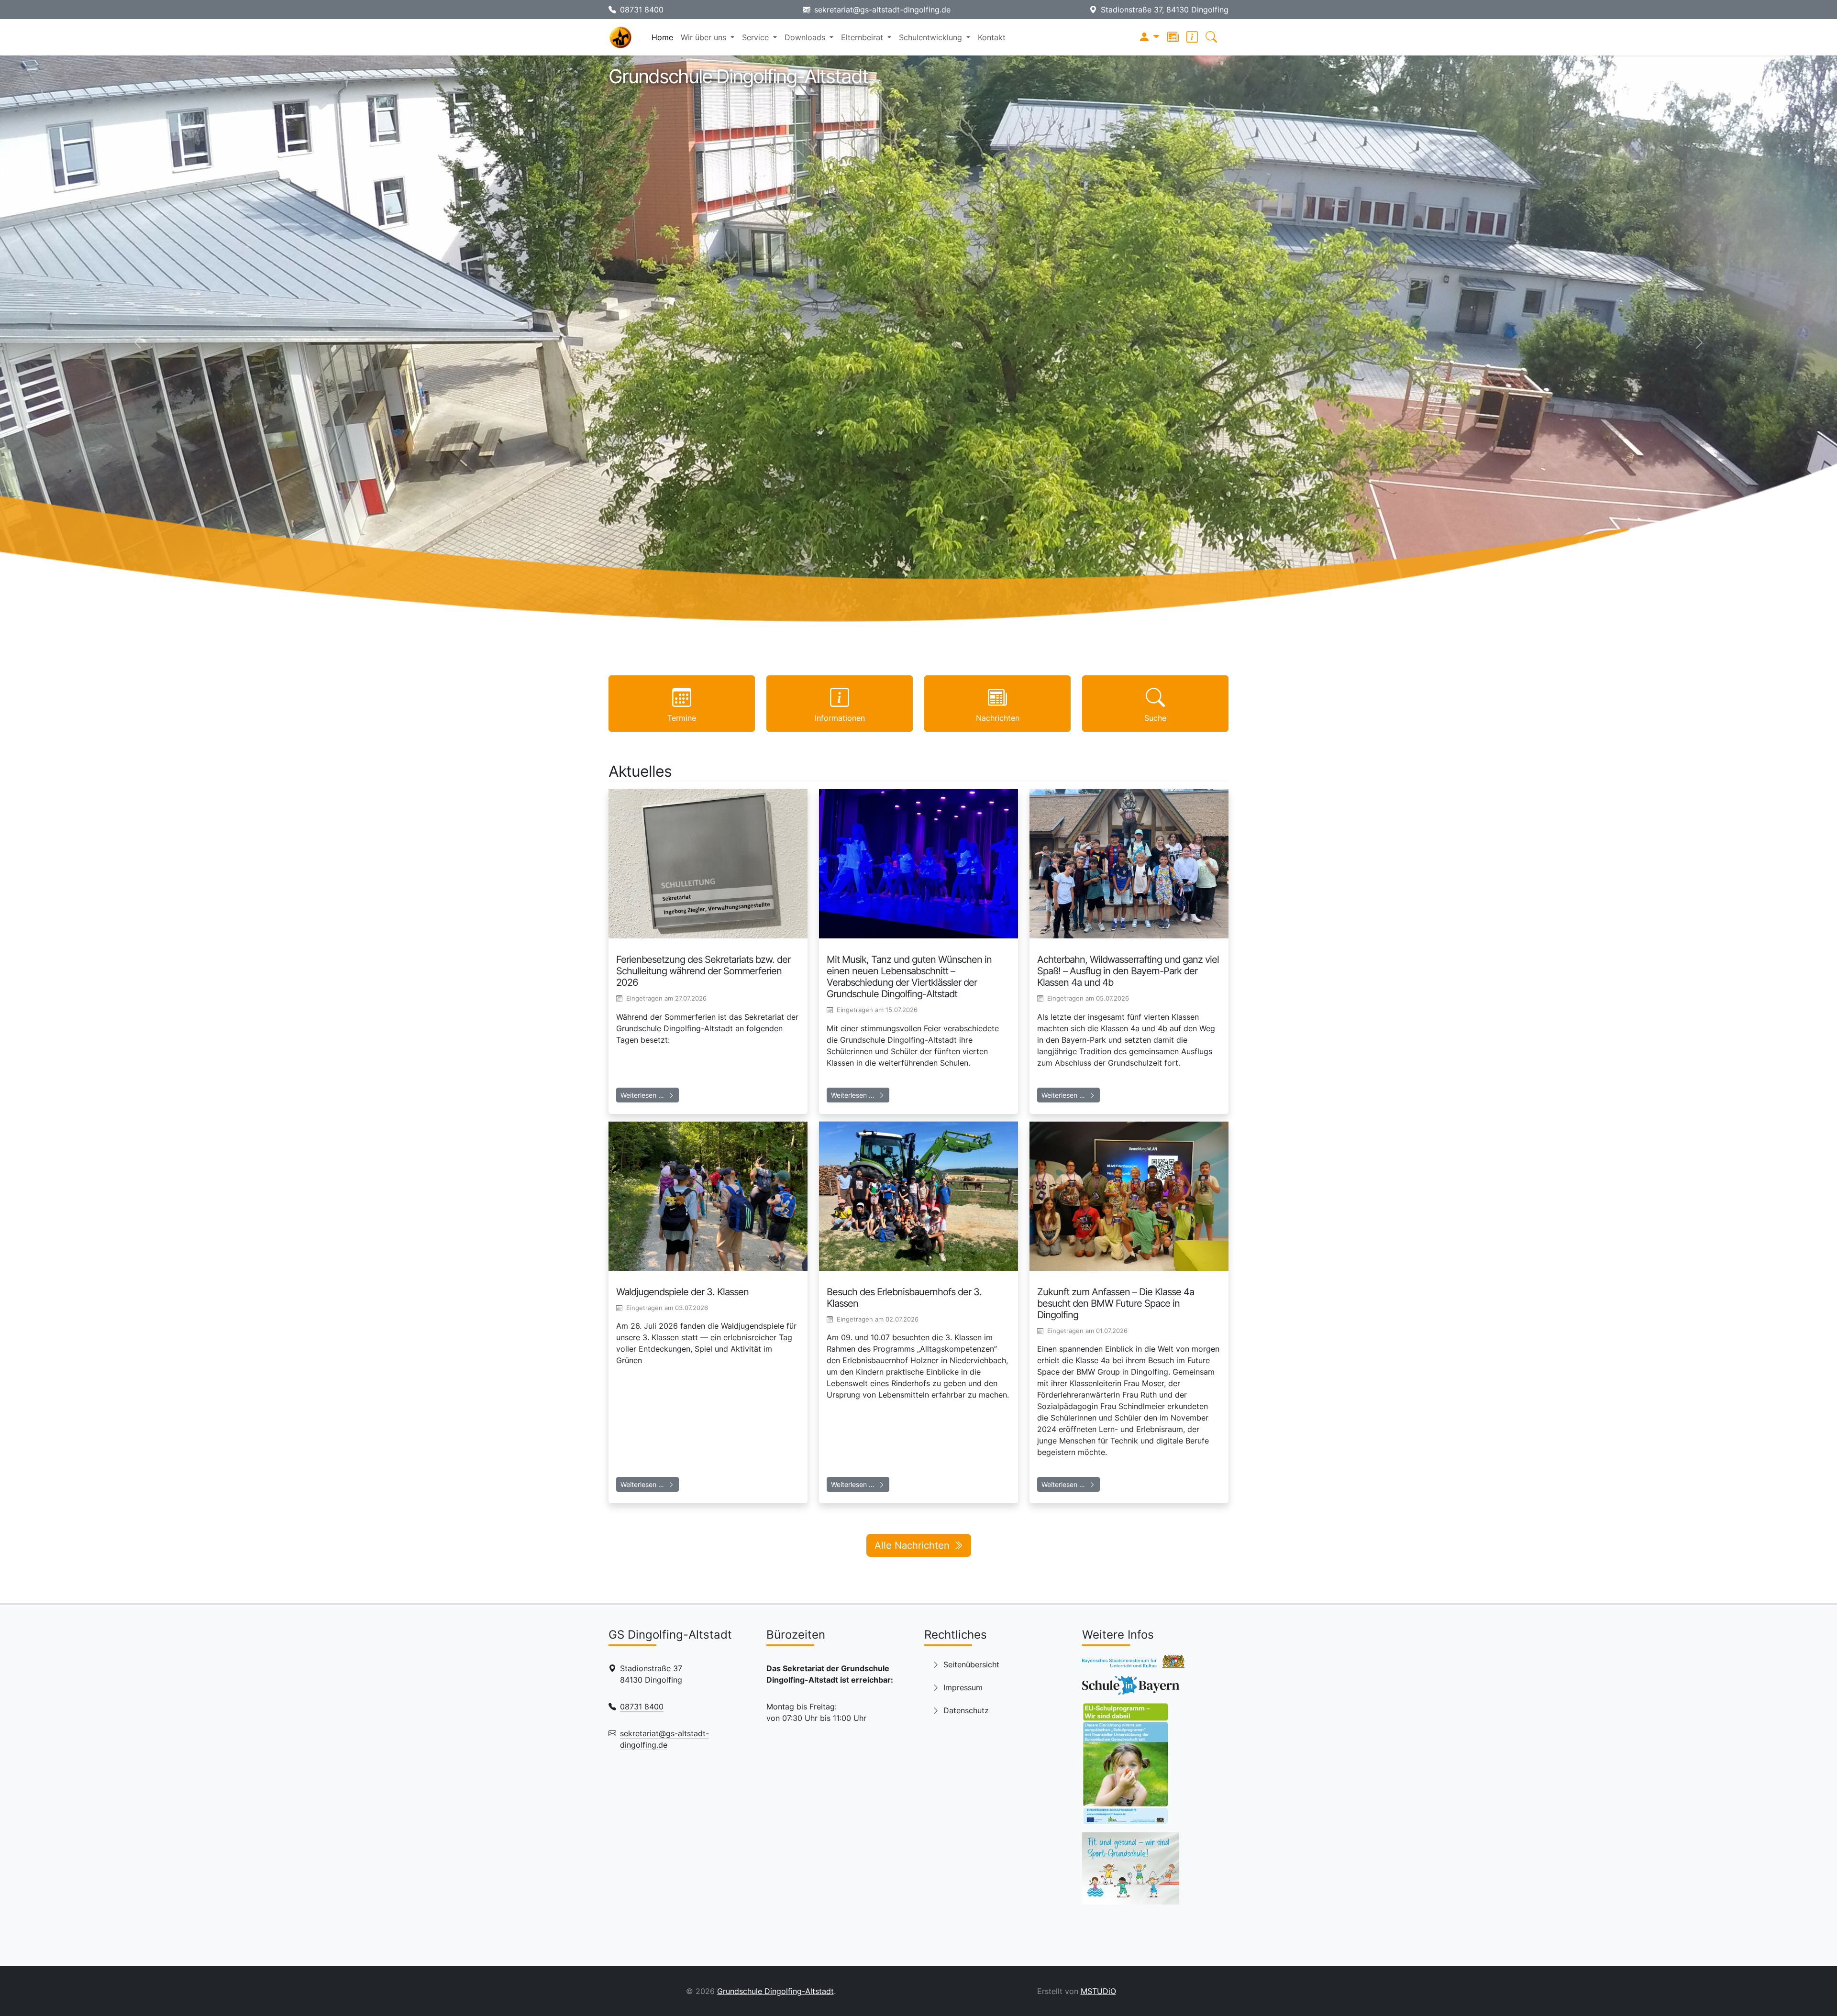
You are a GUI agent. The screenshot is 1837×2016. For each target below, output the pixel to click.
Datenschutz (966, 1710)
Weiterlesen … (642, 1095)
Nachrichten (998, 718)
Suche (1155, 718)
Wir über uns (705, 37)
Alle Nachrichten (912, 1545)
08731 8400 (642, 10)
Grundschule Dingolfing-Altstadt (775, 1991)
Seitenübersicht (971, 1664)
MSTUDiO (1098, 1991)
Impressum (963, 1687)
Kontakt (992, 37)
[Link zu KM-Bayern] (1133, 1665)
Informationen (840, 718)
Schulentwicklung (932, 37)
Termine (682, 718)
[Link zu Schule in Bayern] (1131, 1689)
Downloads (806, 37)
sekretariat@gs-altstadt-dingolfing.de (882, 10)
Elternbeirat (863, 37)
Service (757, 37)
